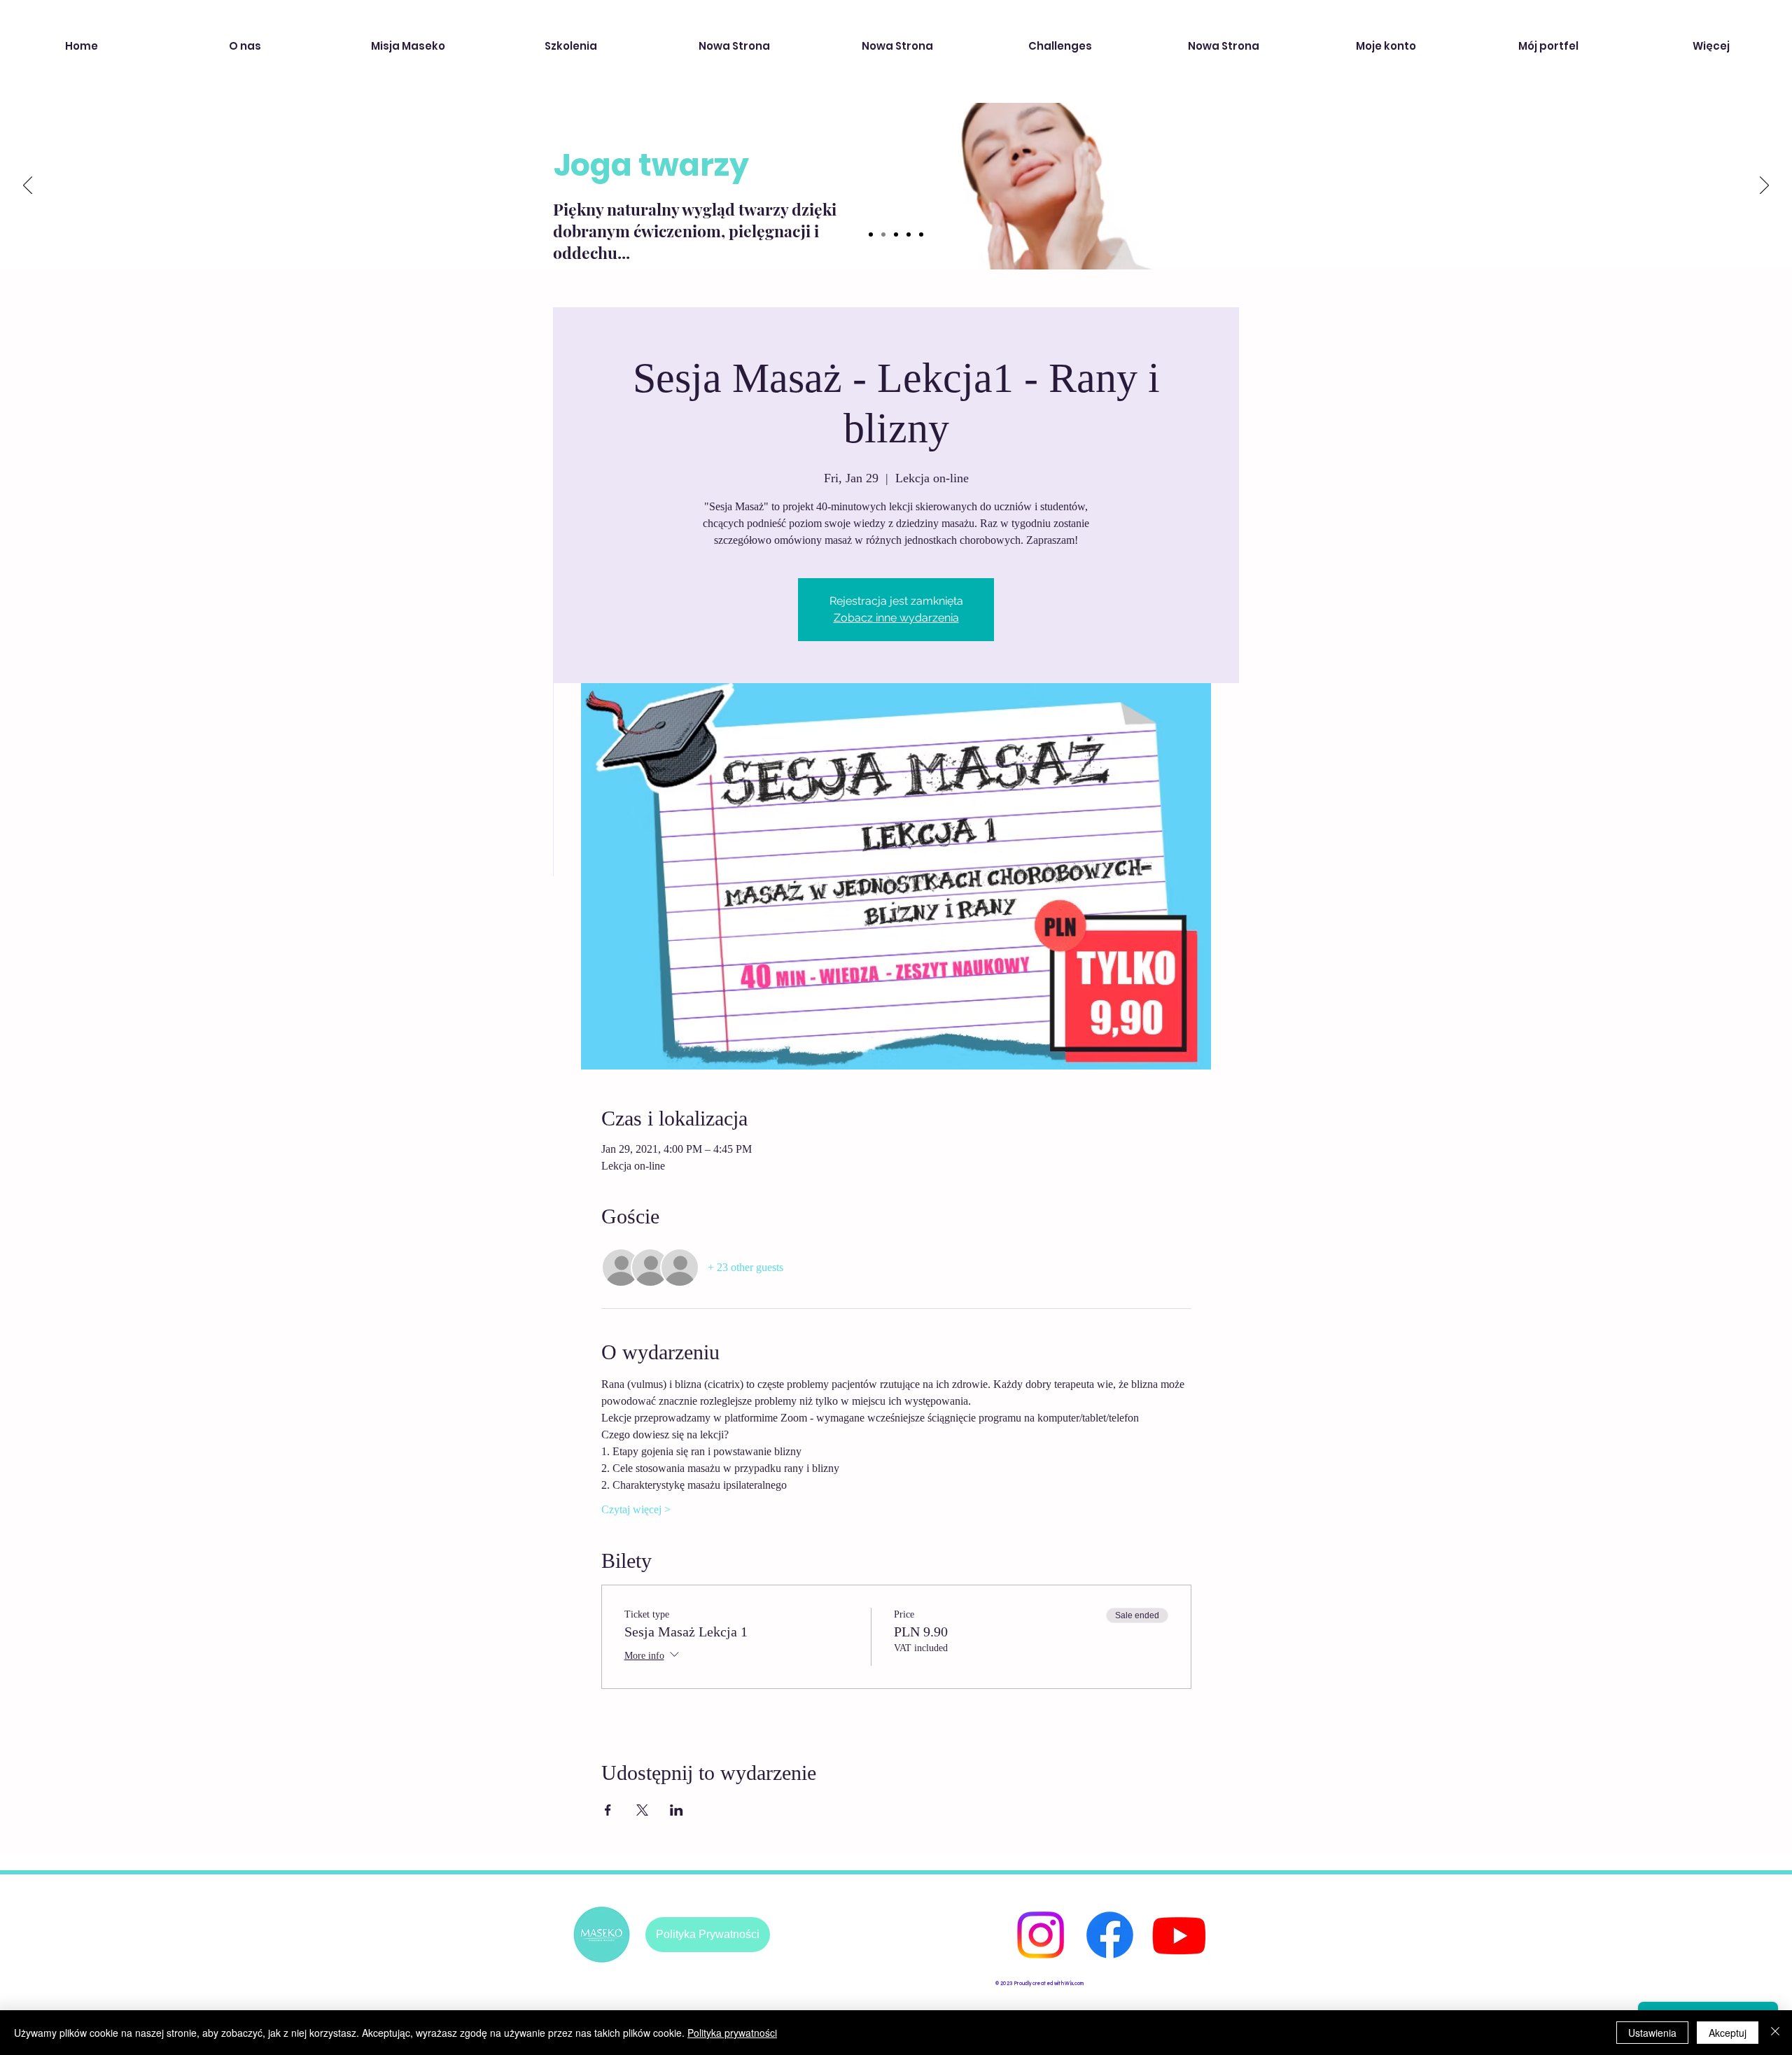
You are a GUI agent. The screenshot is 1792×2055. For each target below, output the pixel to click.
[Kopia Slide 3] (909, 234)
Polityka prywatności (732, 2033)
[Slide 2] (883, 234)
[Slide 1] (871, 234)
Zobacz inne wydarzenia (896, 618)
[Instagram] (1041, 1935)
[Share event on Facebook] (608, 1810)
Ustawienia (1652, 2033)
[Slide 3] (896, 234)
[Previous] (28, 186)
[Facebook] (1110, 1935)
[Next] (1764, 186)
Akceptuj (1728, 2033)
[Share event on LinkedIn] (677, 1810)
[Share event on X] (642, 1810)
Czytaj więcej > (636, 1509)
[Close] (1775, 2033)
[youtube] (1179, 1935)
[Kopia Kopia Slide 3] (921, 234)
